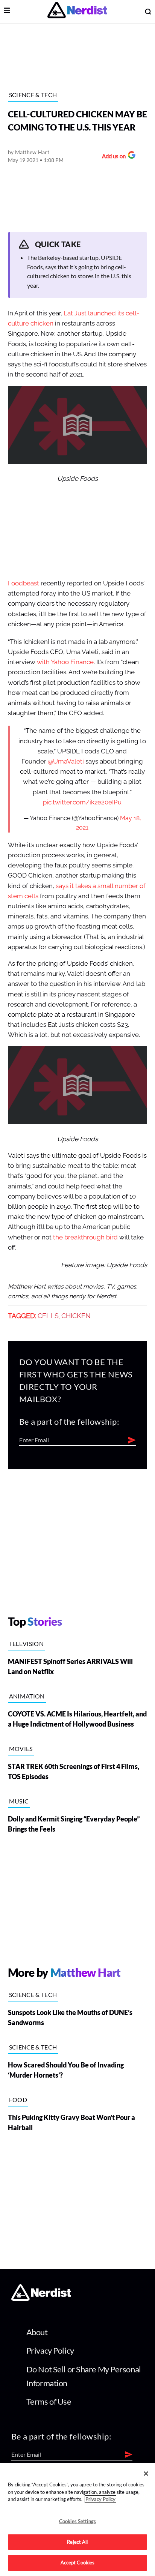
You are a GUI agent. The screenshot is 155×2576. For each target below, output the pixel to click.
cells (48, 1316)
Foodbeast (24, 583)
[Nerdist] (77, 11)
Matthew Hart (32, 152)
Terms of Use (49, 2401)
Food (18, 2100)
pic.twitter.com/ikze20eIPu (82, 802)
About (37, 2332)
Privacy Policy (50, 2350)
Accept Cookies (78, 2562)
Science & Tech (33, 95)
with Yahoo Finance (65, 662)
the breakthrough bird (85, 1237)
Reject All (77, 2542)
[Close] (146, 2474)
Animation (27, 1696)
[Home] (41, 2299)
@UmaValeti (66, 761)
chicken (76, 1316)
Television (26, 1644)
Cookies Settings (77, 2521)
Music (19, 1801)
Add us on (112, 157)
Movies (21, 1749)
